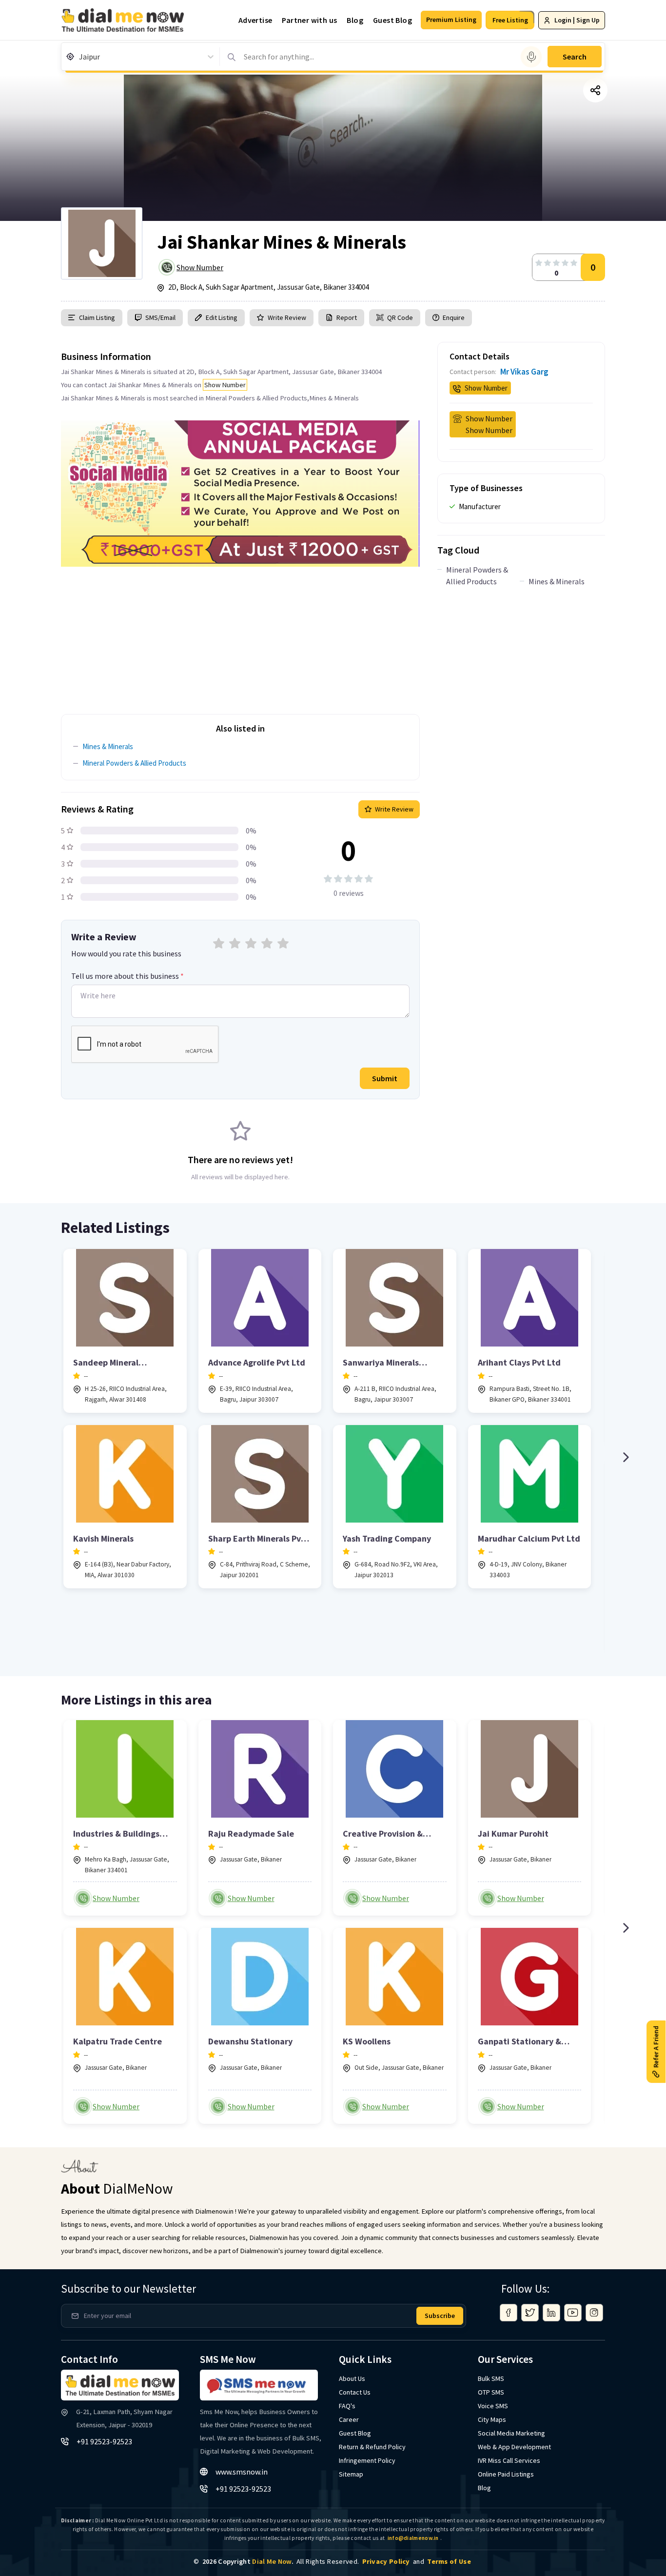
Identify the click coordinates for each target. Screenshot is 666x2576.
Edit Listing (222, 317)
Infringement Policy (367, 2460)
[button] (451, 20)
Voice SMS (493, 2406)
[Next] (626, 1457)
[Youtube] (573, 2313)
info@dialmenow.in (413, 2538)
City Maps (492, 2419)
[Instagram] (594, 2313)
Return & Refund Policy (372, 2447)
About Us (352, 2378)
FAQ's (347, 2406)
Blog (355, 20)
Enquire (453, 317)
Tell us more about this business (127, 976)
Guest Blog (392, 20)
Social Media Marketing (511, 2433)
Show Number (200, 267)
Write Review (287, 317)
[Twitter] (530, 2313)
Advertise (255, 20)
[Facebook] (509, 2313)
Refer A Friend (656, 2046)
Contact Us (355, 2392)
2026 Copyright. (248, 2561)
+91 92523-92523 (104, 2441)
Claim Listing (97, 317)
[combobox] (80, 57)
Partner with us (309, 20)
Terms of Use (449, 2561)
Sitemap (351, 2474)
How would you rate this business (126, 953)
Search (575, 57)
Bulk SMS (491, 2378)
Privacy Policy (386, 2561)
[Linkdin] (551, 2313)
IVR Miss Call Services (509, 2460)
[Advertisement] (240, 635)
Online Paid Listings (506, 2474)
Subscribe (440, 2316)
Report (347, 317)
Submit (385, 1078)
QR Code (400, 317)
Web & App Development (514, 2447)
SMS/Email (160, 317)
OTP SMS (491, 2392)
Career (349, 2419)
